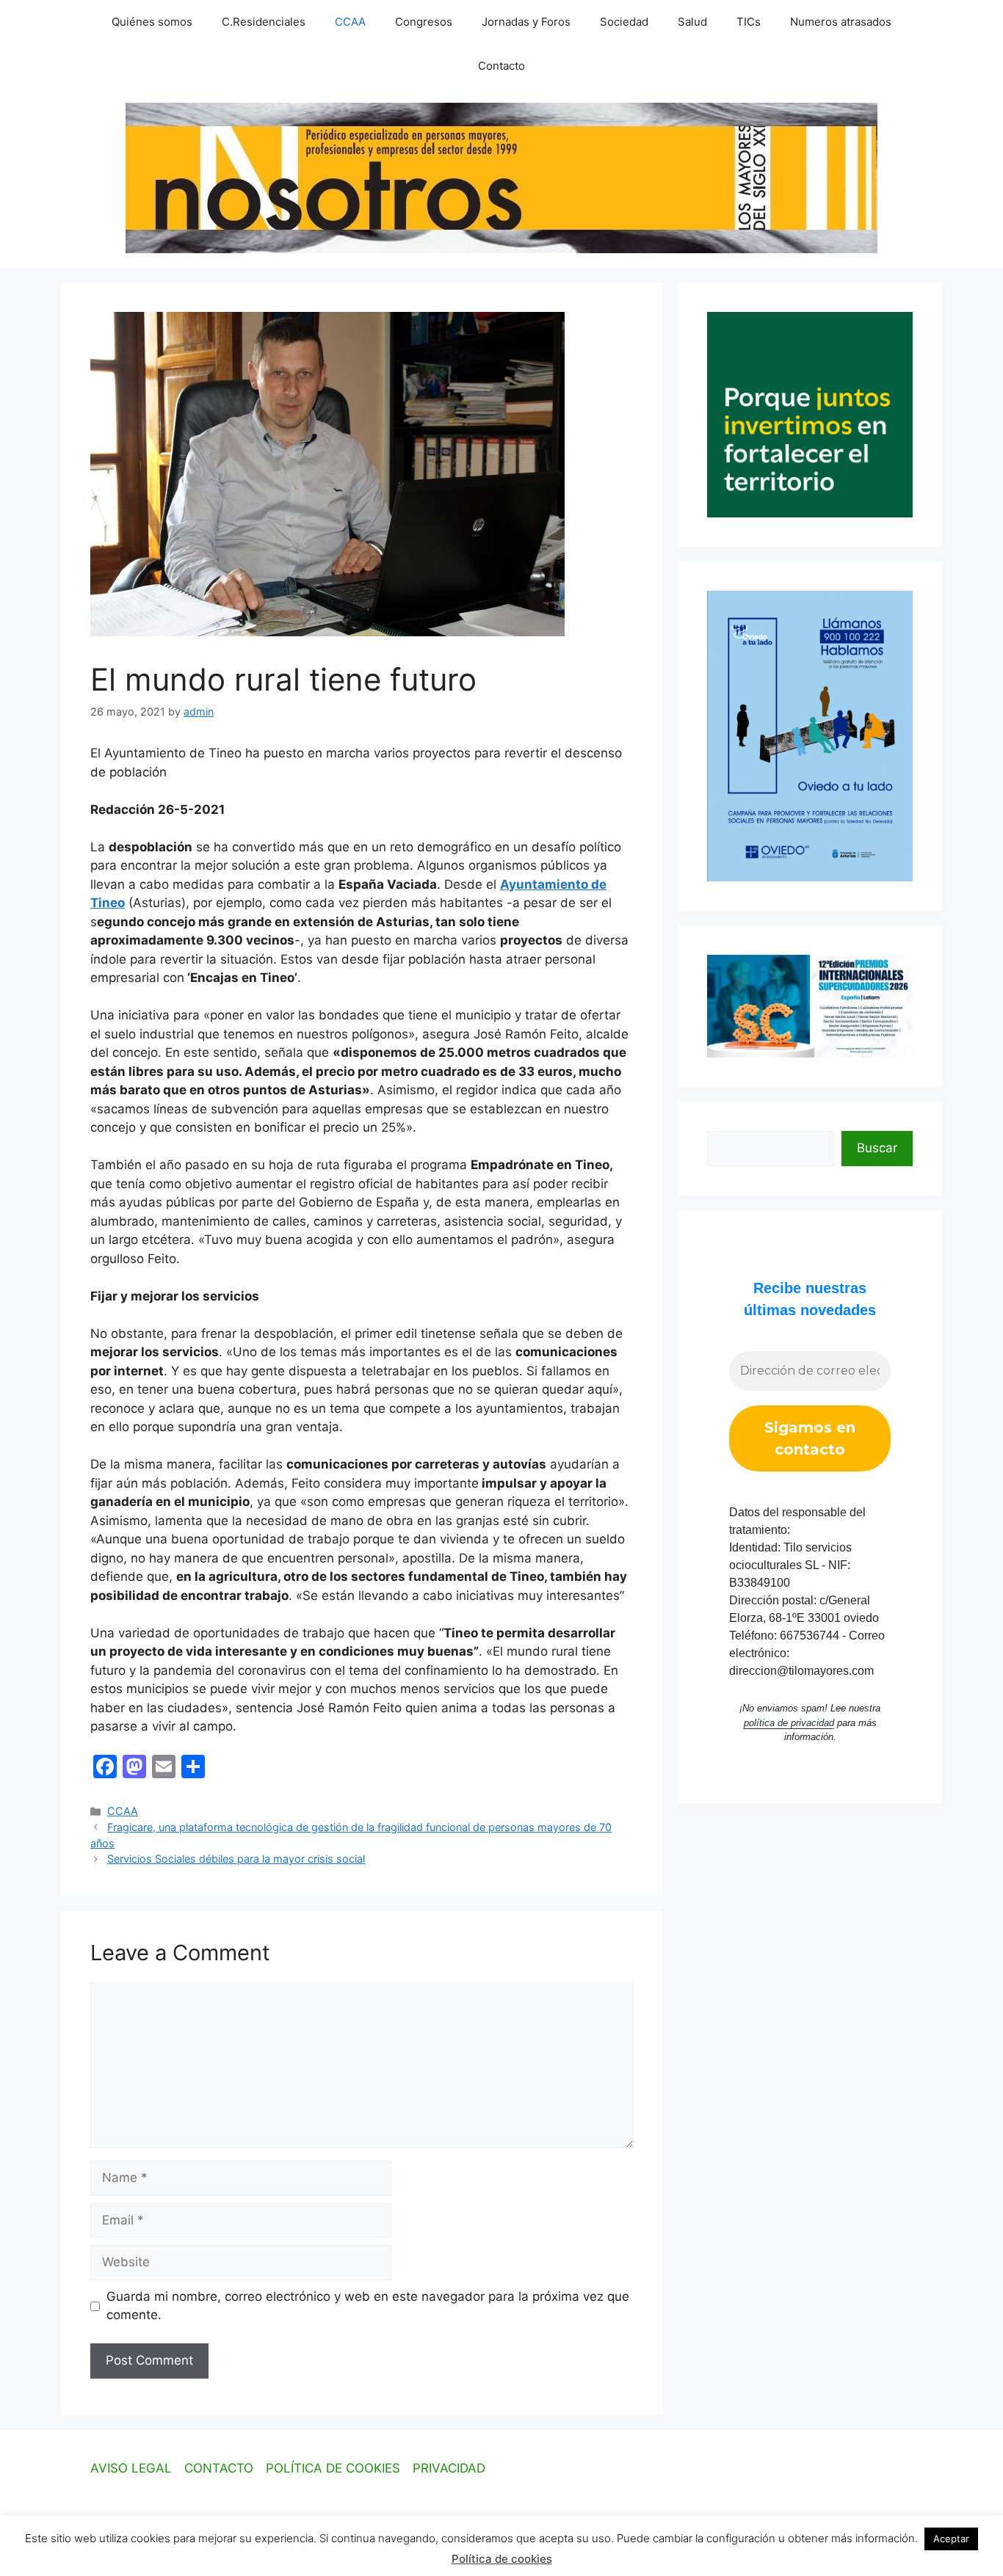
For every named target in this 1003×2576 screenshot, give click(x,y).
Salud (692, 22)
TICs (749, 22)
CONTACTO (219, 2468)
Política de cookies (502, 2559)
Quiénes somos (152, 22)
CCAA (350, 22)
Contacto (501, 66)
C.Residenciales (264, 22)
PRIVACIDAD (449, 2468)
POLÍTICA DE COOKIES (333, 2468)
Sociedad (624, 22)
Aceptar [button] (951, 2539)
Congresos (424, 22)
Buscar (877, 1148)
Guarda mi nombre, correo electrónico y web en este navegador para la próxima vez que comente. (368, 2306)
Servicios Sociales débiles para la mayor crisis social (236, 1859)
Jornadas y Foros (526, 22)
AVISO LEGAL (131, 2468)
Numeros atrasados (841, 22)
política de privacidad (789, 1723)
